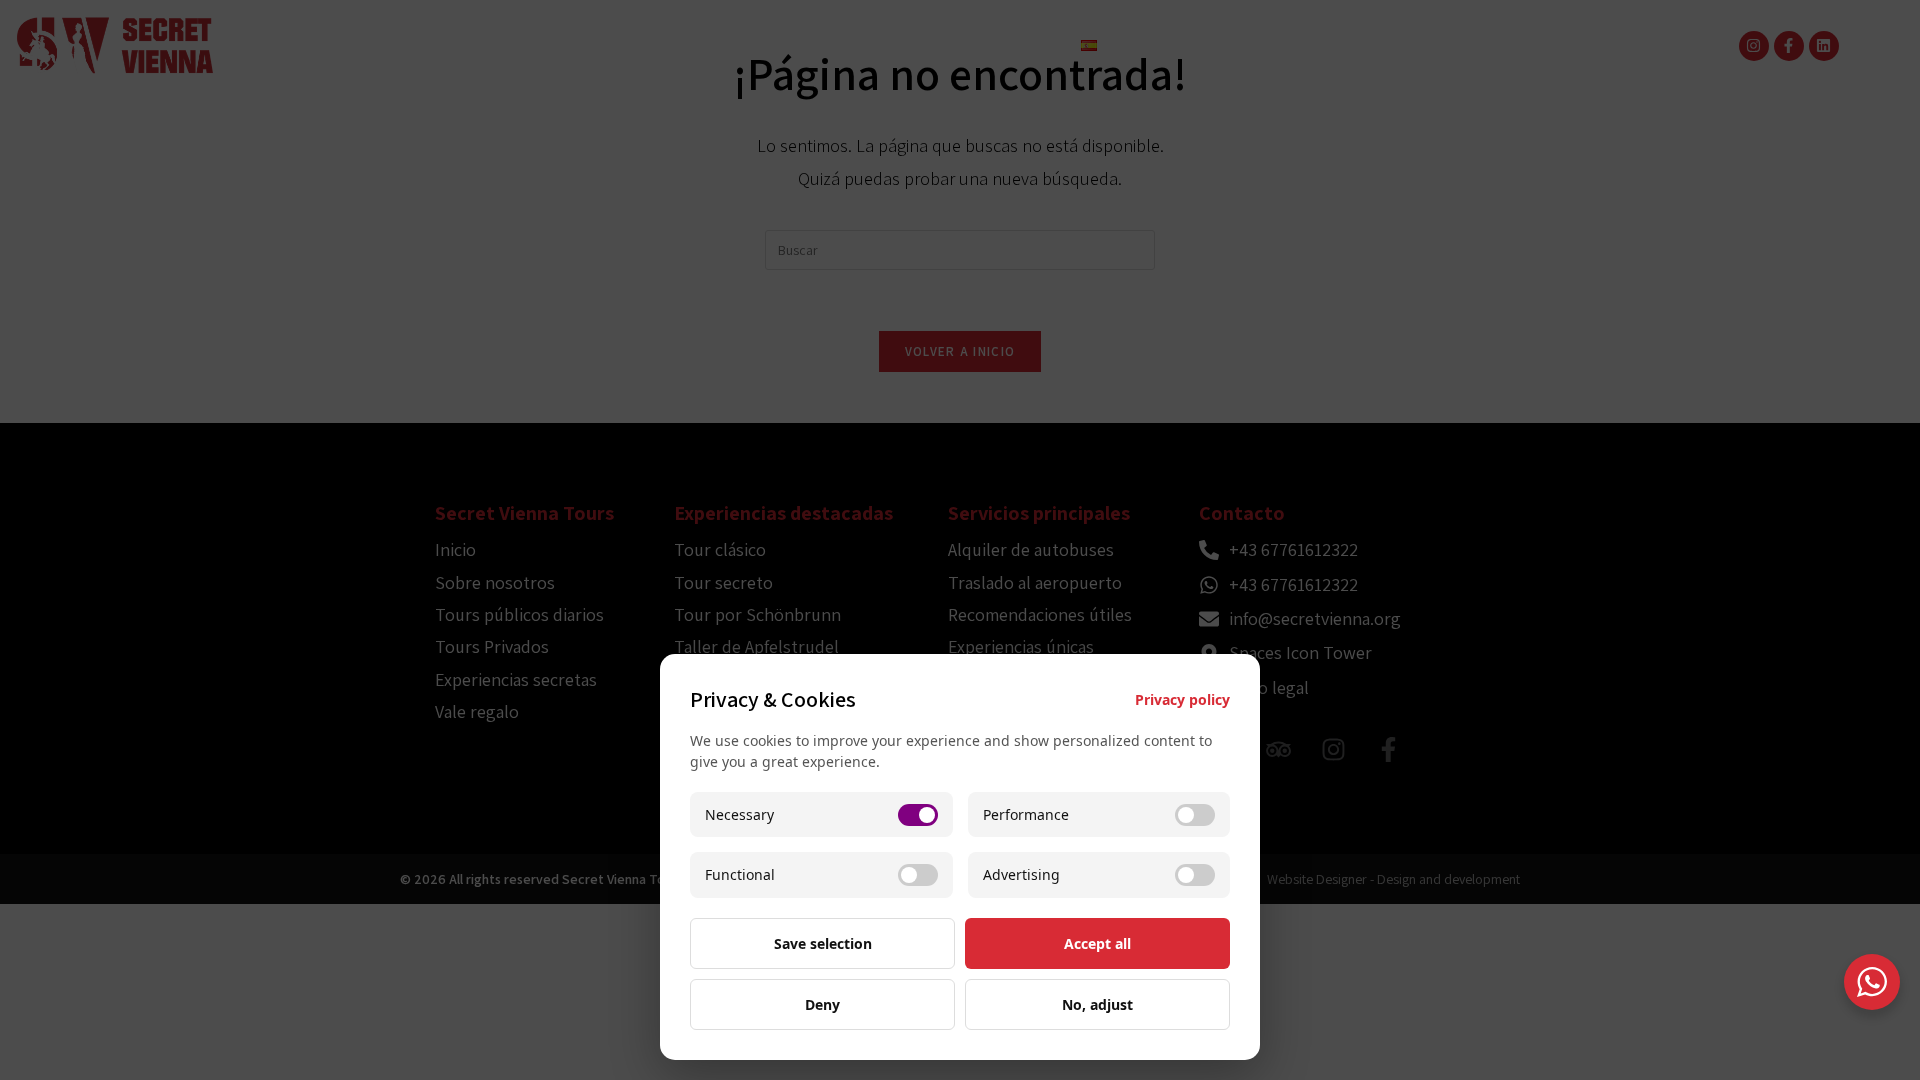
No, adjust (1097, 1004)
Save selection (823, 943)
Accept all (1097, 943)
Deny (822, 1004)
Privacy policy (1182, 699)
